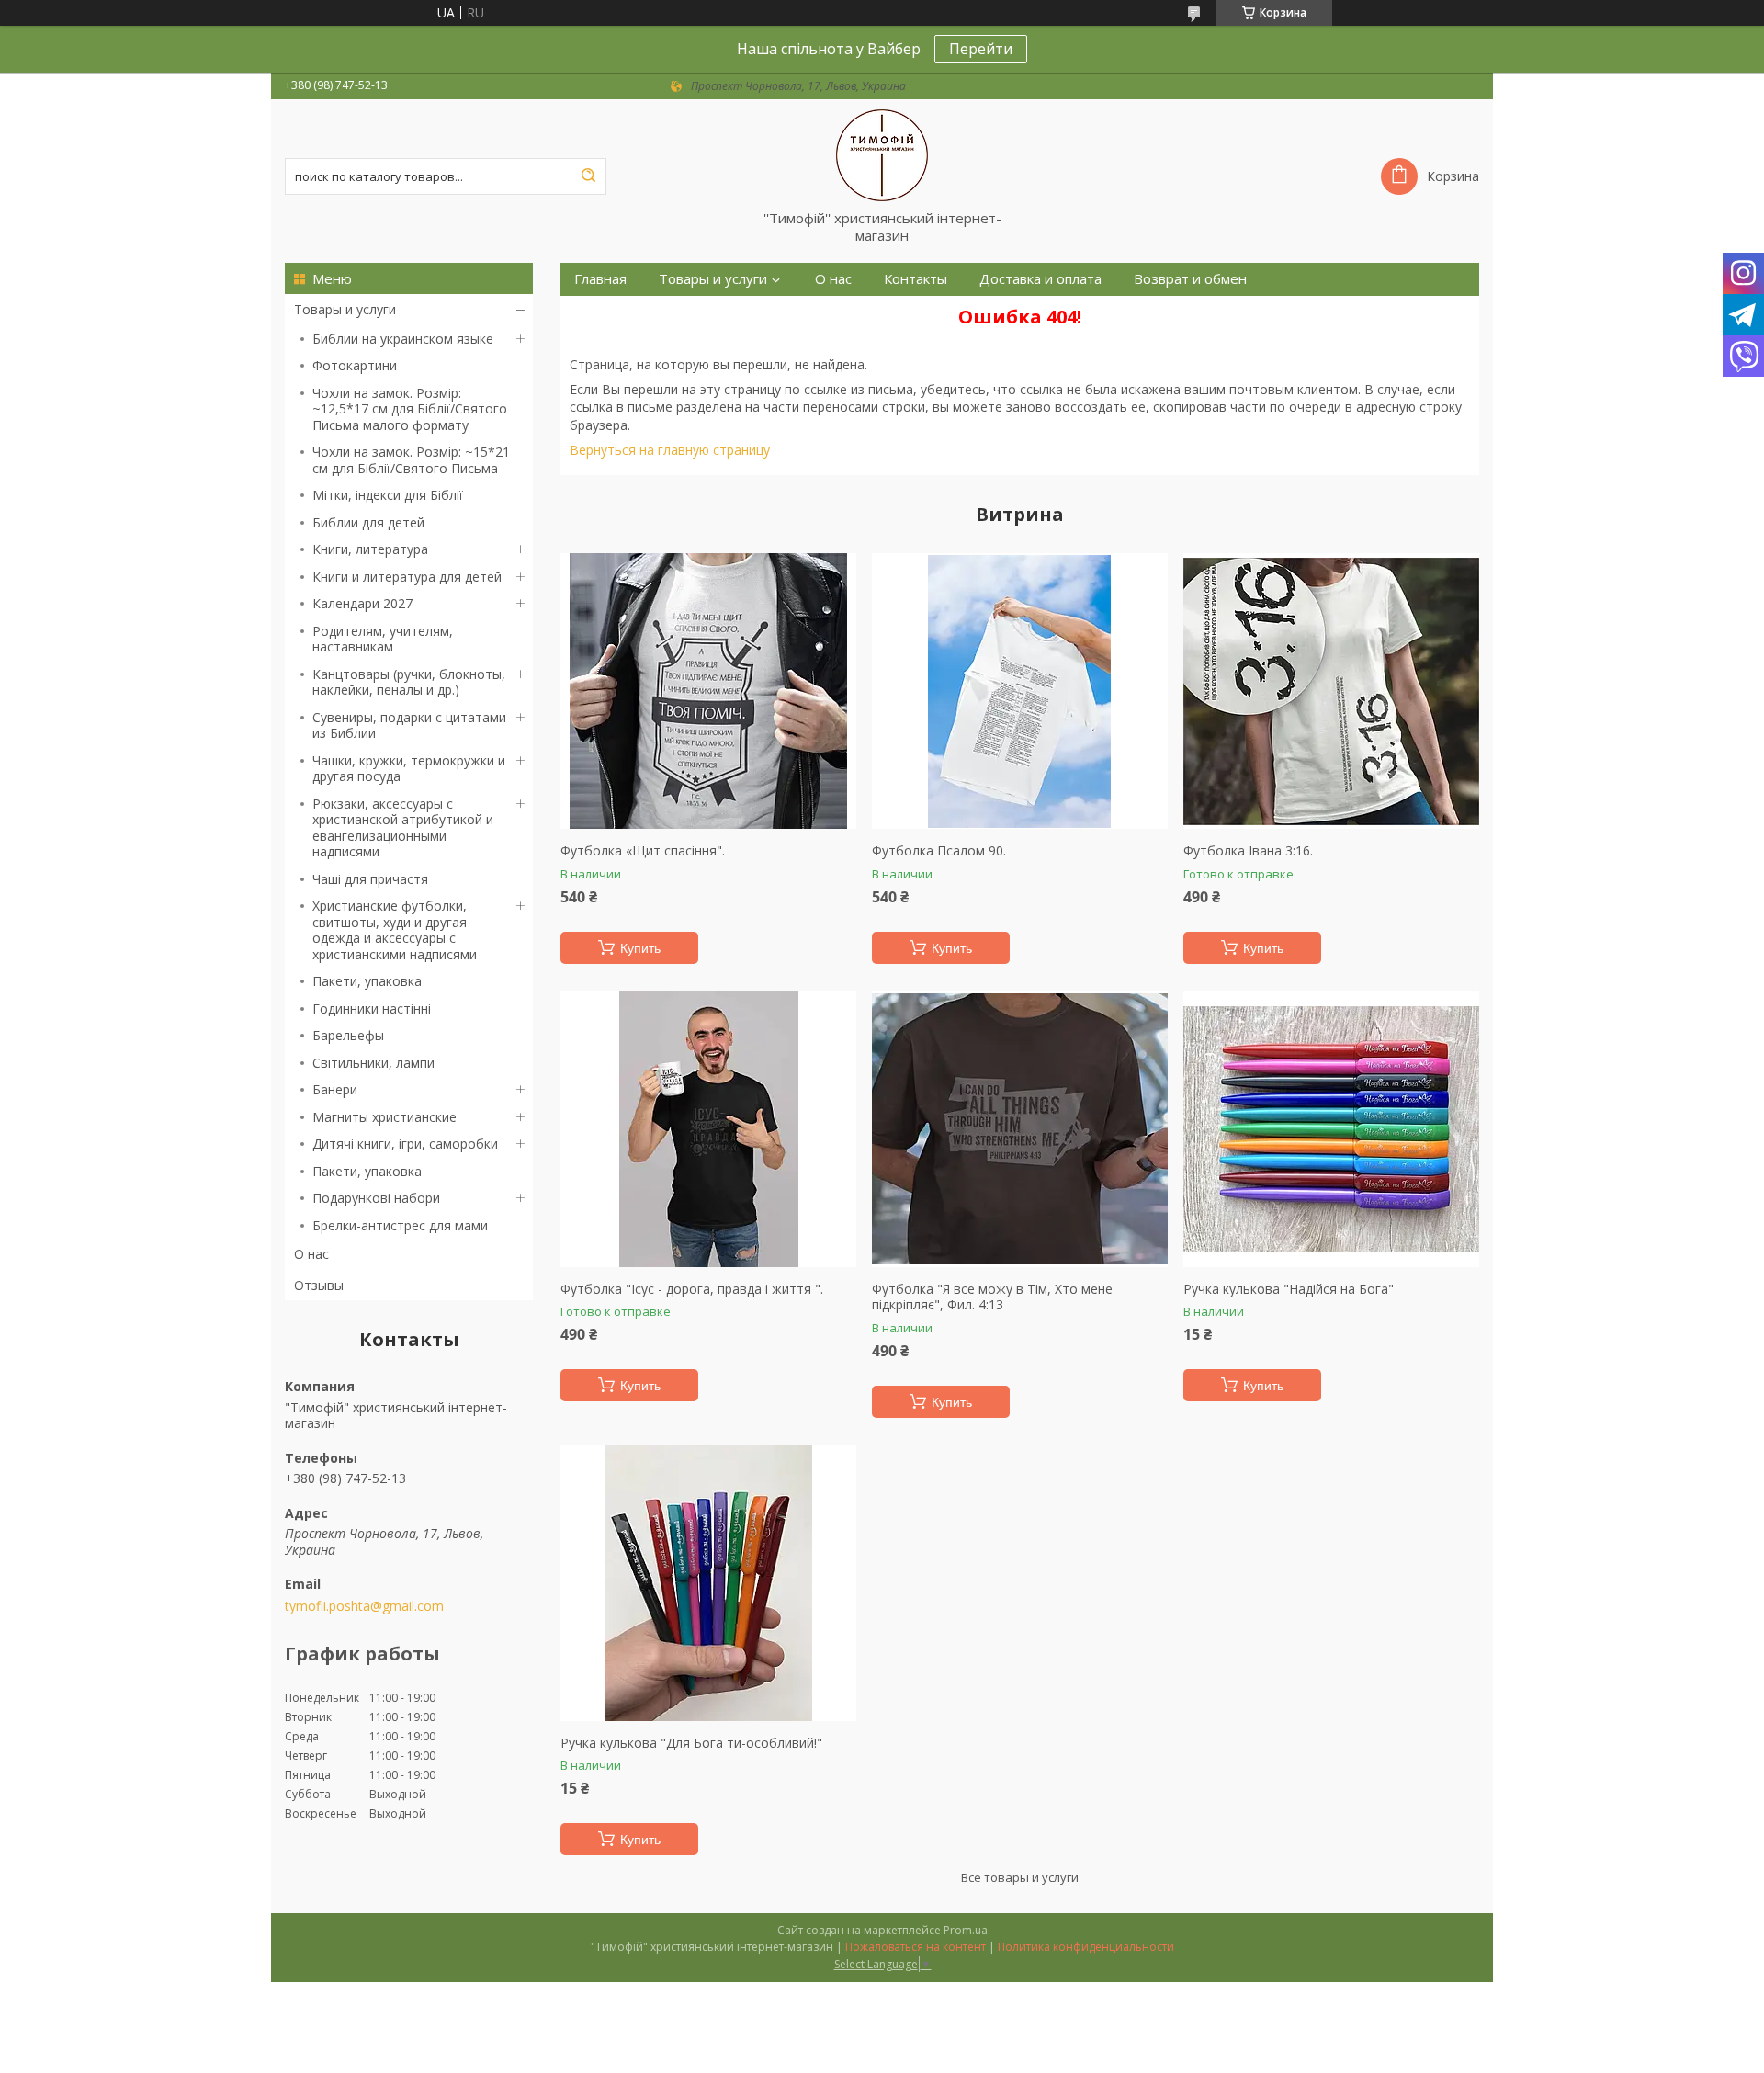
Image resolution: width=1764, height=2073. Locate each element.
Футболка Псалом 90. (939, 851)
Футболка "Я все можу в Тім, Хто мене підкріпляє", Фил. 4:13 (992, 1297)
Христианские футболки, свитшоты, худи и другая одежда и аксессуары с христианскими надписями (395, 930)
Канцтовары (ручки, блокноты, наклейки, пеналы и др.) (409, 682)
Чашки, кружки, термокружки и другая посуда (409, 769)
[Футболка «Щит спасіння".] (708, 691)
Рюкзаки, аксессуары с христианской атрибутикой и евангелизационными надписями (403, 828)
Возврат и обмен (1190, 279)
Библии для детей (368, 522)
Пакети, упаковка (367, 981)
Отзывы (319, 1285)
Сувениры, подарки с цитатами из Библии (409, 725)
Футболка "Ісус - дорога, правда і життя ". (692, 1289)
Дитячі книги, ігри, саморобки (405, 1144)
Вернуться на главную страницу (670, 450)
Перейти (981, 49)
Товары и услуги (345, 309)
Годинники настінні (372, 1008)
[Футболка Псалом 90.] (1020, 691)
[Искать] (588, 176)
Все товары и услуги (1020, 1877)
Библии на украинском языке (403, 339)
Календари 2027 (362, 603)
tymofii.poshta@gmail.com (364, 1606)
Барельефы (348, 1035)
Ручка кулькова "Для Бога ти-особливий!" (691, 1743)
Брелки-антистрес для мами (400, 1225)
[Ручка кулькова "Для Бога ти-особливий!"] (708, 1583)
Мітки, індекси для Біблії (388, 495)
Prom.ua (966, 1930)
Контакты (916, 279)
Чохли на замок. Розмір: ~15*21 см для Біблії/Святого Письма (411, 460)
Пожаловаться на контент (916, 1947)
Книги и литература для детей (407, 577)
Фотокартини (355, 365)
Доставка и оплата (1040, 279)
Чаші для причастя (370, 879)
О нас (311, 1254)
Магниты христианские (384, 1117)
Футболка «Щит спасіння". (643, 851)
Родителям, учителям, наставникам (383, 639)
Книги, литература (370, 549)
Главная (600, 279)
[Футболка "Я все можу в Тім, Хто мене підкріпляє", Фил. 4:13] (1020, 1129)
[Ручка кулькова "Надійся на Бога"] (1331, 1129)
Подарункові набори (376, 1198)
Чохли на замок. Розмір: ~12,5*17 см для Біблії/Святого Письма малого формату (410, 409)
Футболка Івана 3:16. (1248, 851)
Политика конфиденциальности (1086, 1947)
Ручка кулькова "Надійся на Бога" (1289, 1289)
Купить (640, 948)
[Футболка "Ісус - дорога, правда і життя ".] (708, 1129)
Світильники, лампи (373, 1063)
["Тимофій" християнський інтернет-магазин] (882, 154)
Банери (335, 1089)
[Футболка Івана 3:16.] (1331, 691)
